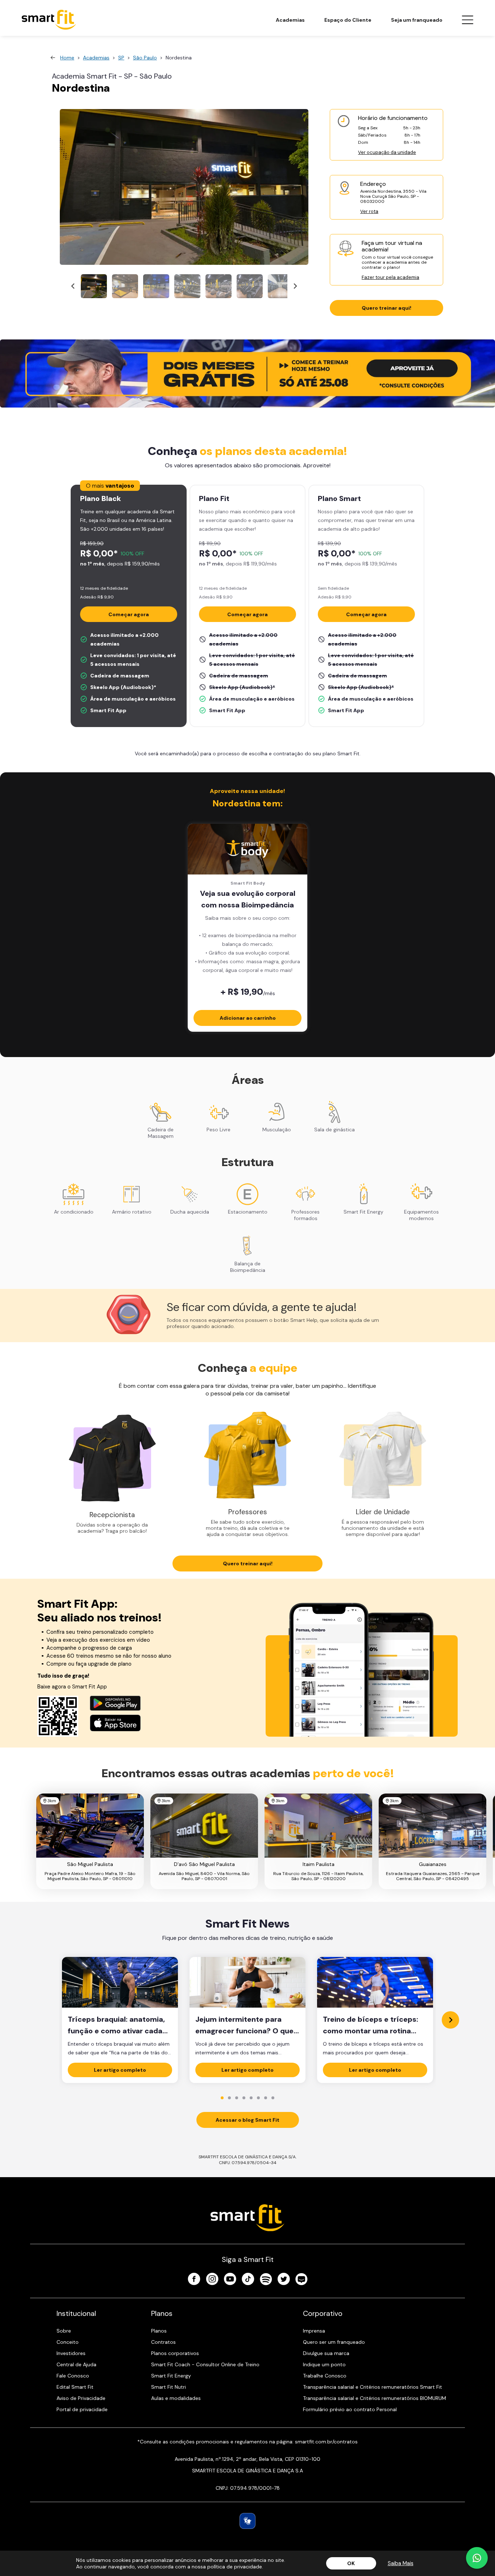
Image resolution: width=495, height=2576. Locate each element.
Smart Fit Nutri (169, 2387)
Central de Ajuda (76, 2364)
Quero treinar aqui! (386, 308)
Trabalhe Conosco (325, 2376)
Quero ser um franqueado (334, 2342)
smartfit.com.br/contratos (326, 2442)
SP (121, 58)
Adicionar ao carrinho (248, 1018)
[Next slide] (295, 286)
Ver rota (369, 211)
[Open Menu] (467, 20)
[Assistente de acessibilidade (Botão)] (247, 2521)
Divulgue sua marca (326, 2353)
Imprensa (314, 2331)
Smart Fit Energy (171, 2376)
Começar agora (129, 614)
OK (351, 2563)
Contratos (163, 2342)
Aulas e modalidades (176, 2398)
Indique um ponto (324, 2364)
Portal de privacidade (82, 2409)
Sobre (64, 2331)
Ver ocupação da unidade (387, 152)
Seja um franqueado (417, 20)
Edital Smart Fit (75, 2387)
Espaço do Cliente (348, 20)
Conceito (68, 2342)
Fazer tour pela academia (390, 277)
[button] (94, 286)
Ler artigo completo (120, 2070)
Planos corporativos (175, 2353)
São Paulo (145, 58)
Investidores (71, 2353)
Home (67, 58)
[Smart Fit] (49, 20)
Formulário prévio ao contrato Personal (350, 2409)
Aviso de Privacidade (81, 2398)
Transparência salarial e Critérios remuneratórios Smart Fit (373, 2387)
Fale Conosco (73, 2376)
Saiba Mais (401, 2563)
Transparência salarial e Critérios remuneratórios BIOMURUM (375, 2398)
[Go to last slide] (73, 286)
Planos (159, 2331)
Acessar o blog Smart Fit (247, 2120)
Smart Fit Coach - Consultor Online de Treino (205, 2364)
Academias (290, 20)
